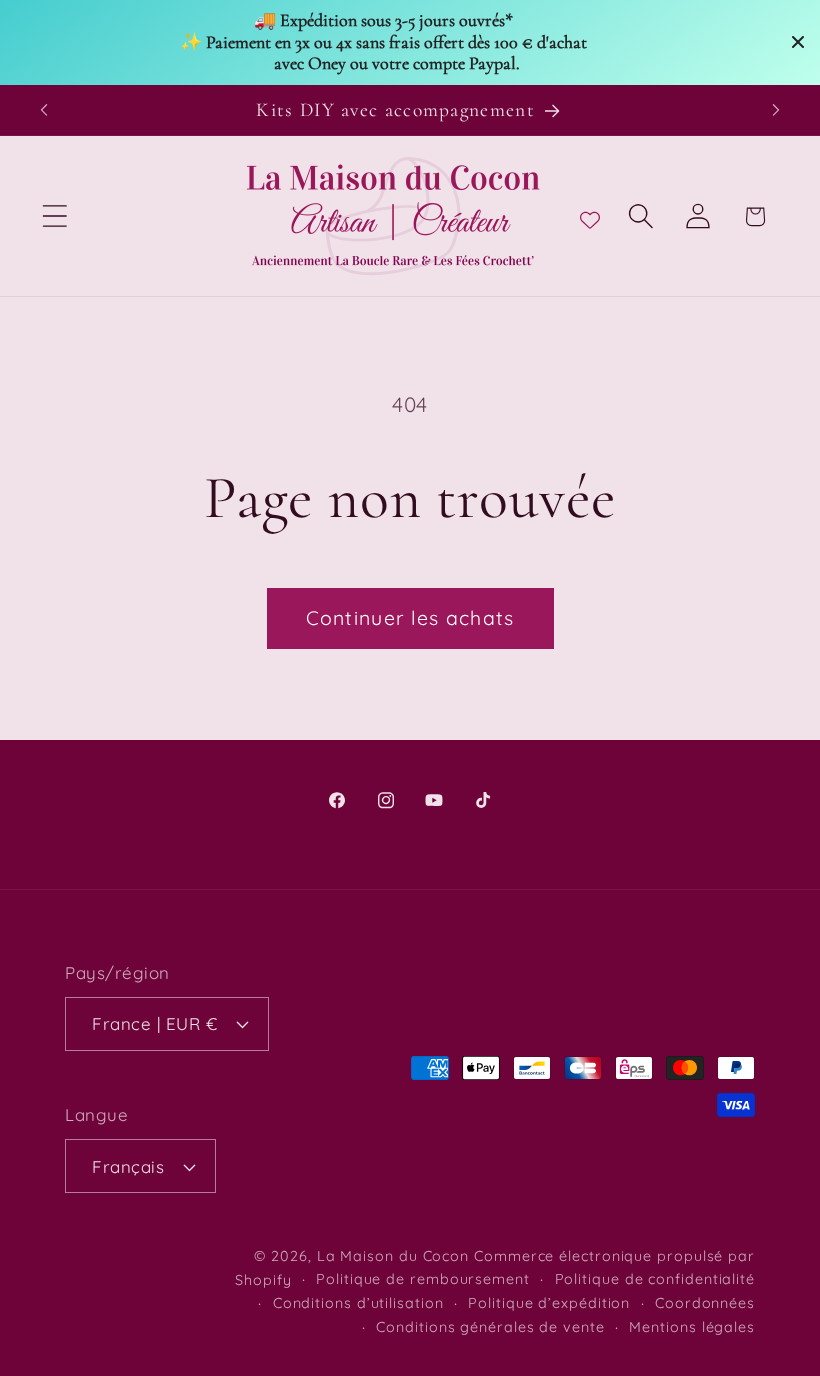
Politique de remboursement (423, 1279)
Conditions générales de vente (490, 1327)
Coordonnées (705, 1303)
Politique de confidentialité (655, 1279)
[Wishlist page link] (590, 216)
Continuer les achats (410, 617)
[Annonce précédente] (44, 110)
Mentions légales (692, 1327)
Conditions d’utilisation (358, 1303)
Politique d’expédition (549, 1303)
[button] (54, 216)
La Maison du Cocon (395, 1256)
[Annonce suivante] (776, 110)
